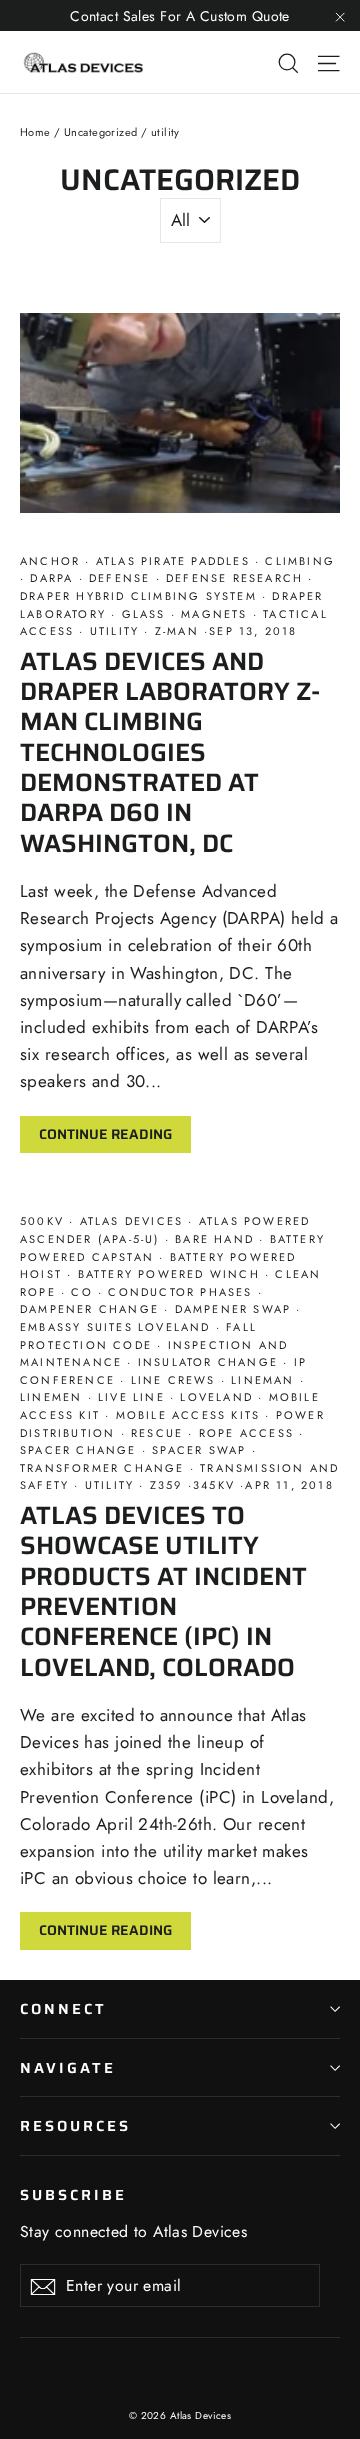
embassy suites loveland (118, 1327)
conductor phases (180, 1292)
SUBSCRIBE (73, 2193)
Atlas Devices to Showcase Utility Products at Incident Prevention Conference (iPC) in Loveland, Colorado (163, 1591)
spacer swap (199, 1450)
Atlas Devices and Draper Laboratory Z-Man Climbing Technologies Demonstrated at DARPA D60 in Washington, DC (170, 752)
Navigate (68, 2067)
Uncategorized (101, 132)
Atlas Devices (131, 1221)
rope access (247, 1433)
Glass (143, 614)
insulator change (208, 1362)
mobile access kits (187, 1415)
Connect (63, 2008)
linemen (54, 1397)
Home (35, 132)
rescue (157, 1433)
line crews (172, 1380)
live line (131, 1397)
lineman (263, 1380)
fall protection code (138, 1336)
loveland (216, 1397)
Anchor (52, 561)
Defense (120, 578)
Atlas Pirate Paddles (173, 561)
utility (115, 631)
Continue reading (105, 1134)
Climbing (297, 561)
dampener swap (232, 1309)
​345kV (216, 1485)
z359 (166, 1485)
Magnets (214, 614)
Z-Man (177, 631)
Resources (75, 2125)
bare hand (214, 1239)
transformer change (105, 1468)
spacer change (81, 1450)
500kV (44, 1221)
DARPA (51, 578)
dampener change (92, 1309)
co (82, 1292)
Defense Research (235, 578)
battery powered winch (168, 1274)
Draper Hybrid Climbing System (141, 596)
